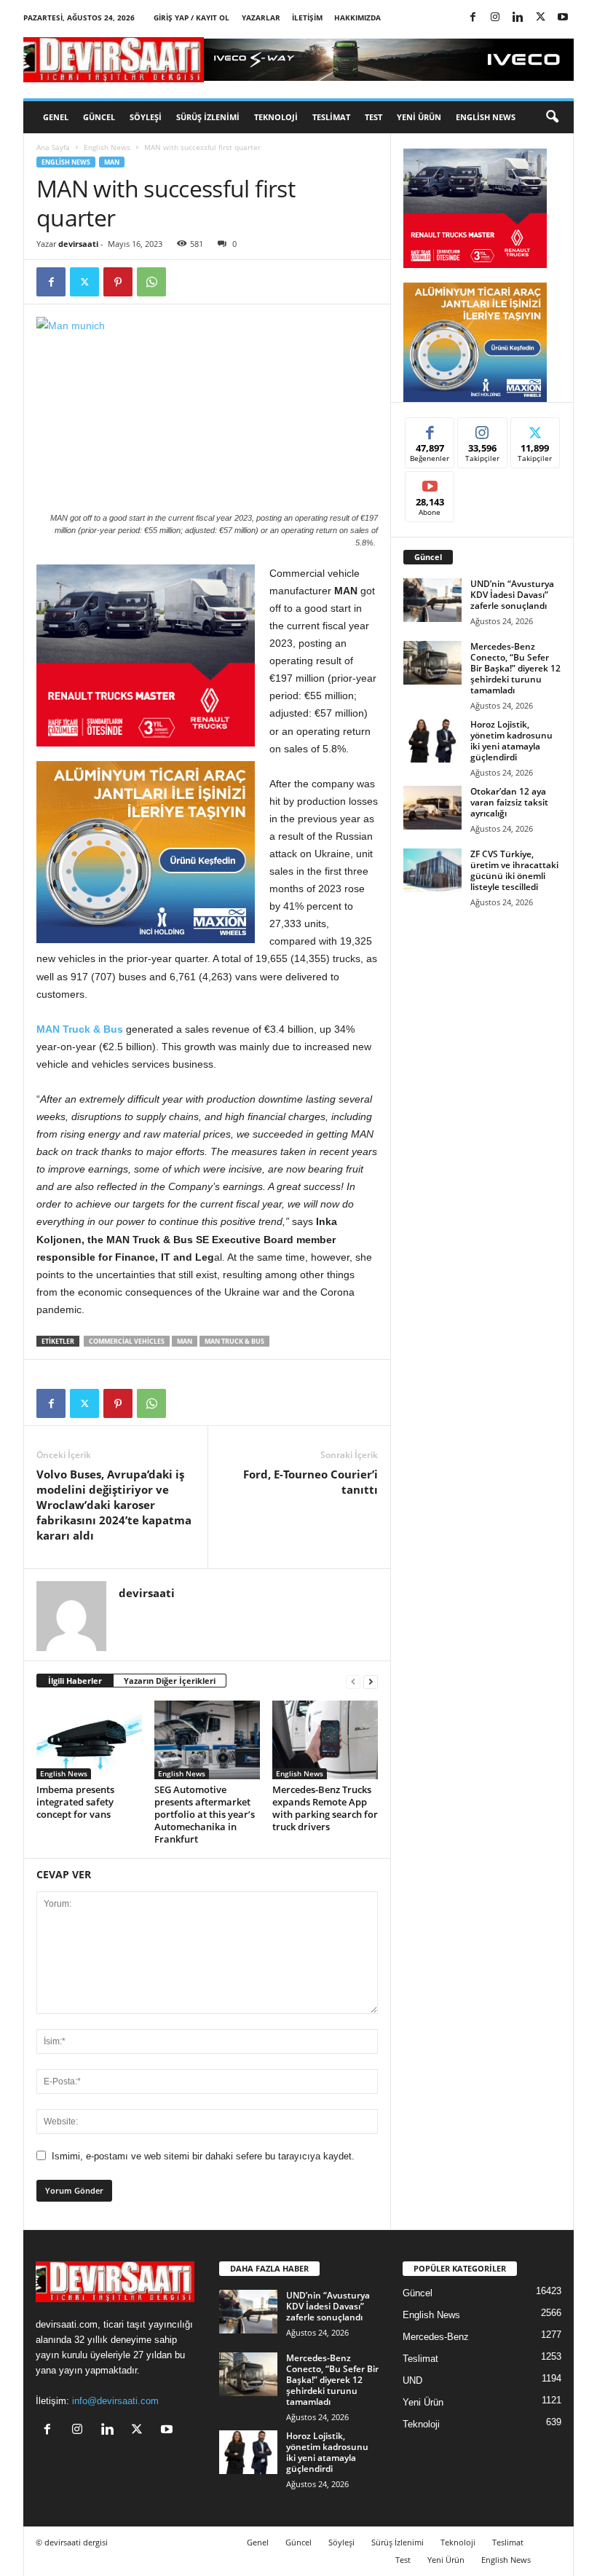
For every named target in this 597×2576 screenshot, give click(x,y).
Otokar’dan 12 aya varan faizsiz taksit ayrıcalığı (509, 802)
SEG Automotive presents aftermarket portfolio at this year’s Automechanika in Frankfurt (205, 1814)
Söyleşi (146, 117)
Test (373, 117)
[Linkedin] (518, 18)
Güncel (99, 117)
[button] (552, 117)
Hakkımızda (357, 17)
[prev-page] (353, 1681)
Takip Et (482, 429)
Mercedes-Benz (436, 2337)
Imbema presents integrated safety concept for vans (75, 1802)
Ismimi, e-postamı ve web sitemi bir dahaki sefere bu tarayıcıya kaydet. (203, 2156)
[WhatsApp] (151, 282)
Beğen (430, 429)
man (185, 1341)
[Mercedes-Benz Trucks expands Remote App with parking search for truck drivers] (325, 1740)
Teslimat (331, 117)
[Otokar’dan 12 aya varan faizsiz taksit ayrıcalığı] (432, 808)
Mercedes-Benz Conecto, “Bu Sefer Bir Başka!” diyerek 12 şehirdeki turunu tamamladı (515, 668)
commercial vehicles (127, 1341)
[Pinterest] (118, 282)
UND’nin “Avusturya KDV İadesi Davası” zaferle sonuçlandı (512, 595)
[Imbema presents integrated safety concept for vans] (89, 1740)
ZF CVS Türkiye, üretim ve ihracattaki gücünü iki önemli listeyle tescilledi (514, 870)
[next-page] (371, 1681)
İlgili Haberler (75, 1681)
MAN (112, 162)
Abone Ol (430, 482)
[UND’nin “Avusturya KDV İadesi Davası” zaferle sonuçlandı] (432, 600)
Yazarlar (261, 17)
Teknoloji (276, 117)
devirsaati (78, 244)
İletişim (307, 17)
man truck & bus (234, 1341)
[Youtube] (563, 18)
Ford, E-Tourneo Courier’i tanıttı (311, 1482)
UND (412, 2380)
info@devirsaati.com (115, 2401)
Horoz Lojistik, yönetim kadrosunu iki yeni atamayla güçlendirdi (511, 741)
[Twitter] (540, 18)
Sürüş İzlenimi (208, 117)
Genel (56, 117)
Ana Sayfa (53, 147)
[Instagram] (495, 18)
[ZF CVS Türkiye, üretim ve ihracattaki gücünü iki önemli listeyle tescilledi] (432, 870)
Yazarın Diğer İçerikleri (170, 1681)
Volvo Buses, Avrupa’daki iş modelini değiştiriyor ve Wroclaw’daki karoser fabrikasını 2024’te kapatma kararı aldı (114, 1505)
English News (486, 117)
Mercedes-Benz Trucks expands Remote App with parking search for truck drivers (325, 1808)
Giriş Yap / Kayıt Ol (191, 17)
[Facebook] (473, 18)
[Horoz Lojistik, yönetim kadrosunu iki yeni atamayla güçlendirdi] (432, 741)
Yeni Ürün (419, 117)
